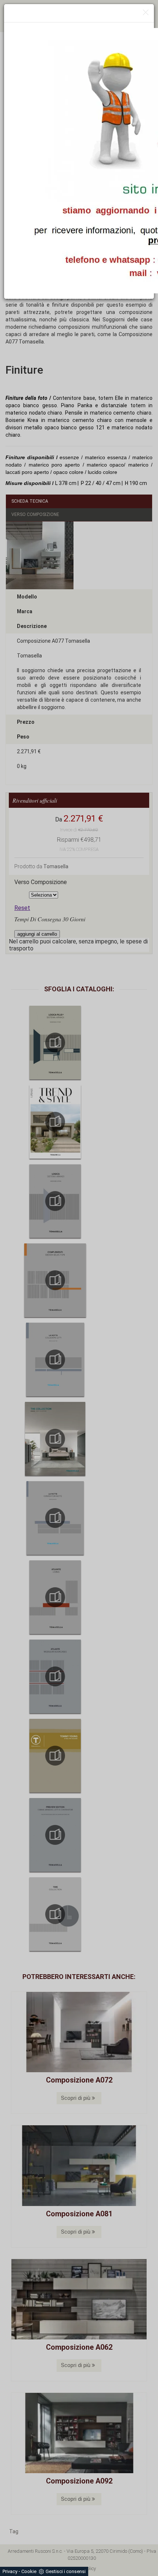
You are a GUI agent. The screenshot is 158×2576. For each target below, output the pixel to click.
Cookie (29, 2571)
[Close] (146, 13)
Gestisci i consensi (66, 2571)
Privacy (10, 2571)
